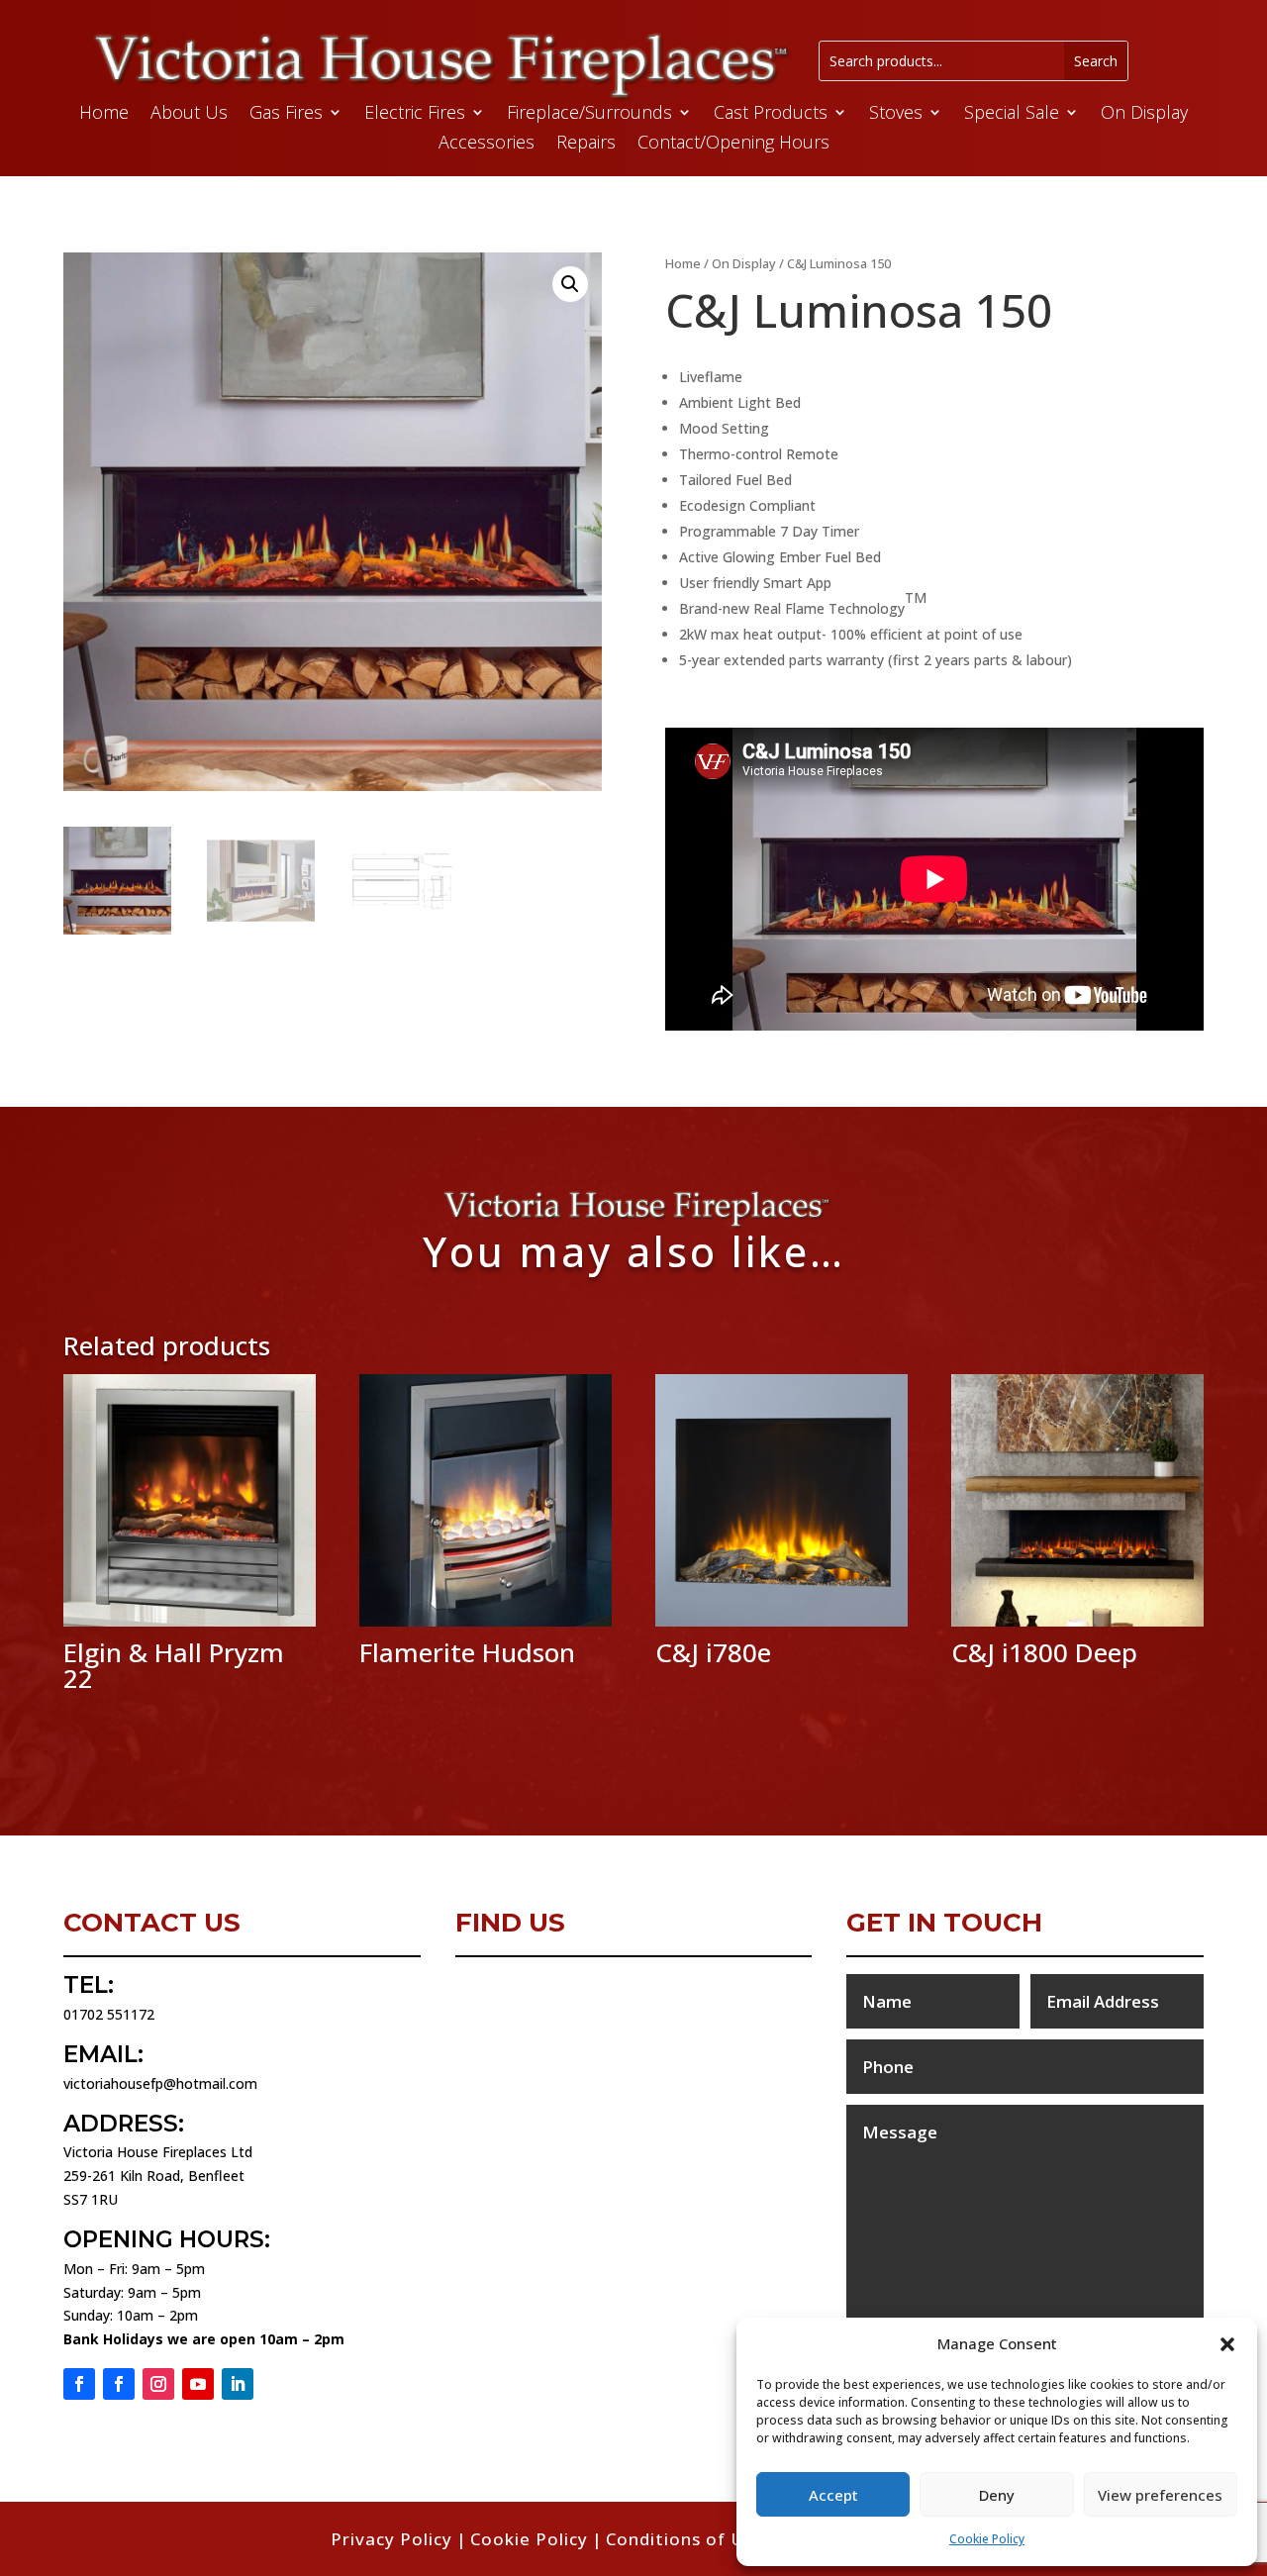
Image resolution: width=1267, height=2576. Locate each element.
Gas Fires (286, 114)
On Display (1144, 114)
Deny (997, 2495)
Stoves (896, 114)
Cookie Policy (987, 2539)
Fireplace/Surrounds (589, 114)
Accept (833, 2495)
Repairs (586, 144)
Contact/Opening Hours (733, 144)
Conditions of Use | (695, 2539)
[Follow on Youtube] (198, 2384)
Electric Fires (415, 114)
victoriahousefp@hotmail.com (160, 2083)
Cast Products (771, 114)
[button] (1227, 2344)
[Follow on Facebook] (79, 2384)
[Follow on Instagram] (158, 2384)
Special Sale (1012, 114)
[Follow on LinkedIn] (238, 2384)
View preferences (1160, 2495)
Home (104, 114)
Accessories (487, 144)
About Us (189, 114)
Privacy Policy (391, 2539)
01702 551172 (109, 2014)
